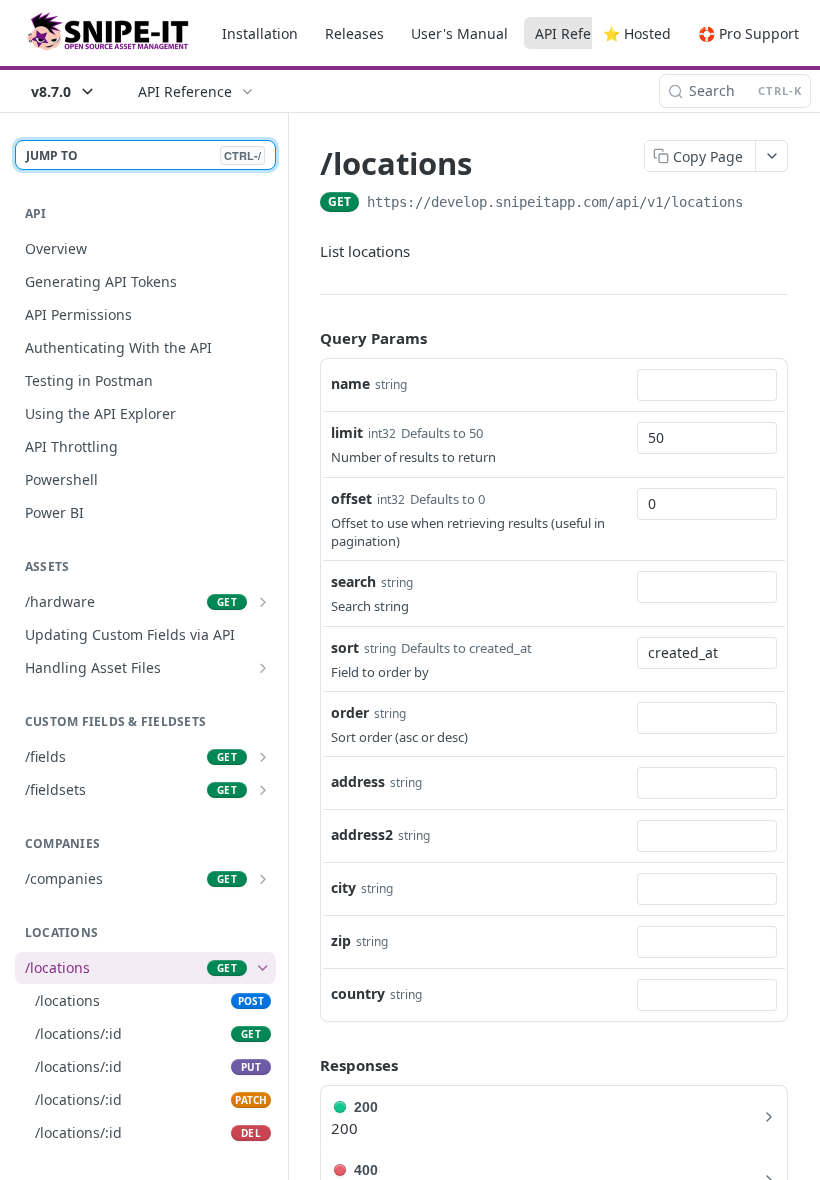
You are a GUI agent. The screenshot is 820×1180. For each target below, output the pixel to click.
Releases (354, 33)
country (358, 993)
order (350, 712)
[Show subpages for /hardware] (263, 602)
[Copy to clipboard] (763, 204)
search (353, 581)
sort (345, 647)
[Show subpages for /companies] (263, 879)
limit (347, 432)
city (343, 887)
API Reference (582, 33)
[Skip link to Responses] (306, 1066)
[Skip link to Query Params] (306, 339)
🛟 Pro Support (748, 33)
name (350, 383)
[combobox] (707, 385)
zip (341, 940)
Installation (260, 33)
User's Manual (459, 33)
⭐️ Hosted (637, 33)
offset (351, 498)
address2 (362, 834)
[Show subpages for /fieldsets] (263, 790)
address (358, 781)
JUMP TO (143, 155)
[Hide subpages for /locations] (263, 968)
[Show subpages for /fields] (263, 757)
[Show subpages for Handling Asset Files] (263, 668)
